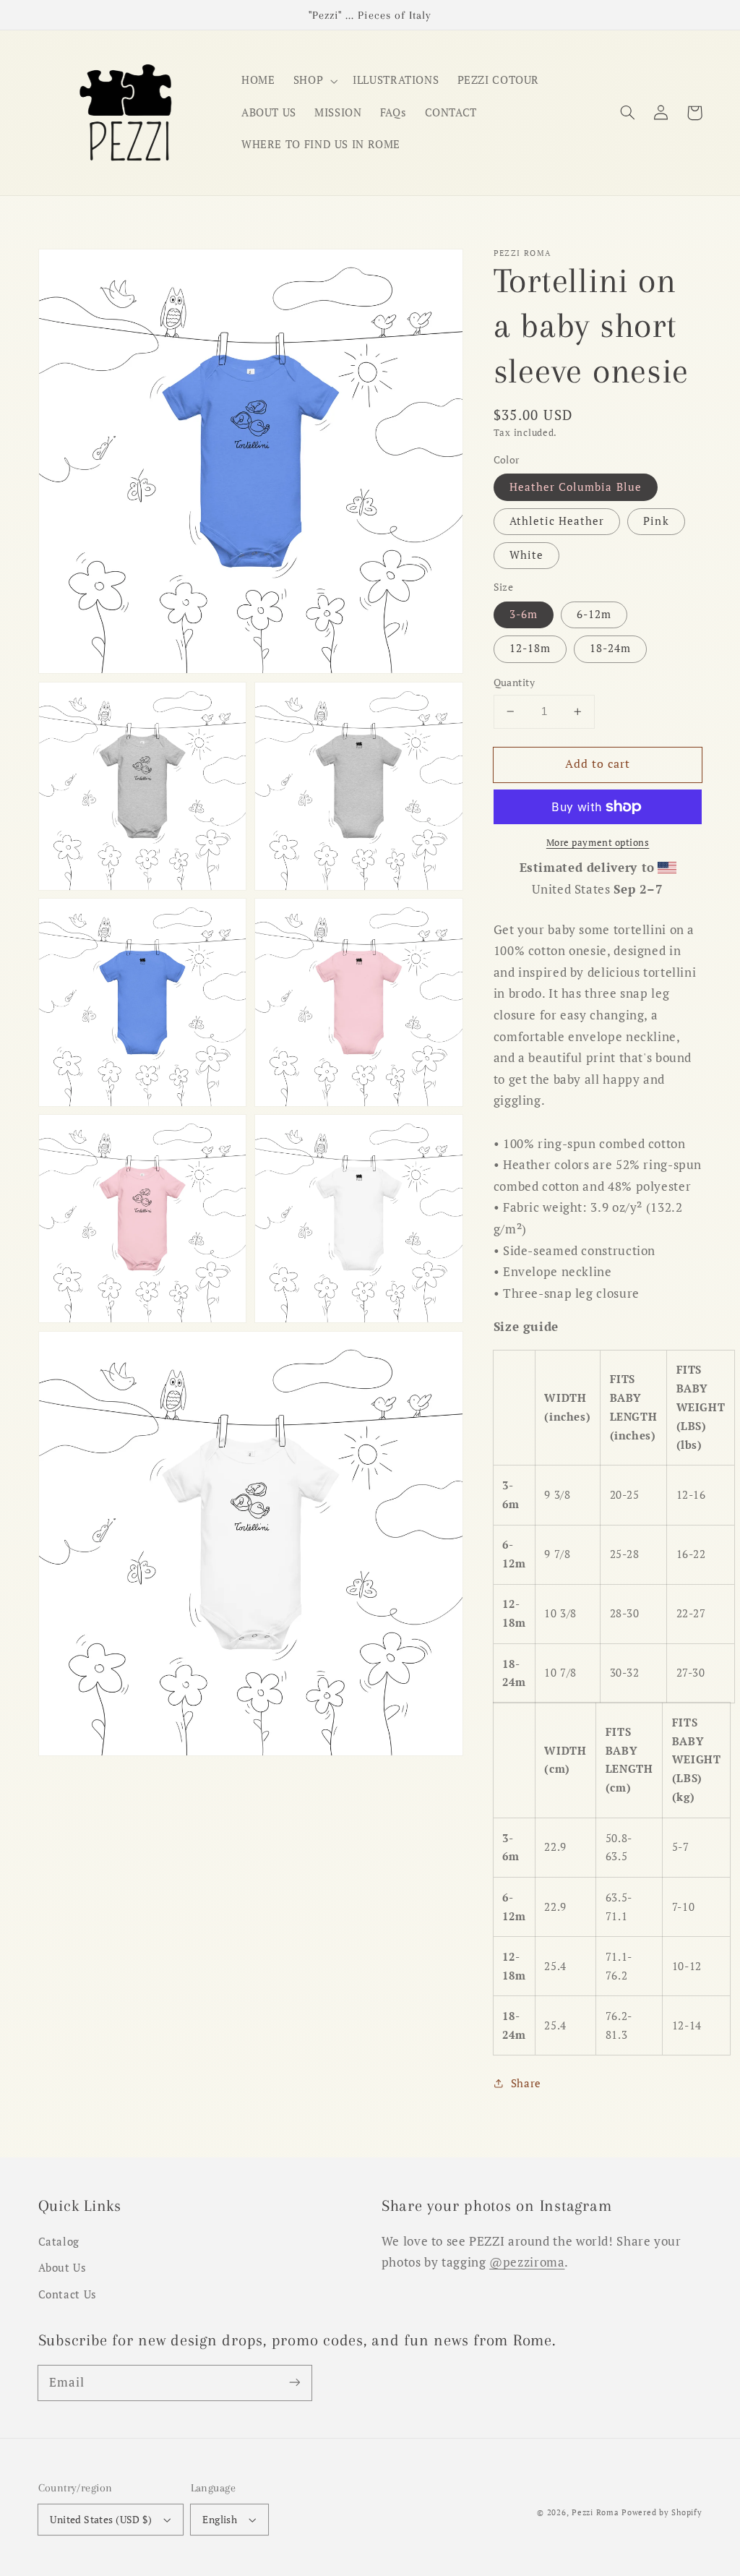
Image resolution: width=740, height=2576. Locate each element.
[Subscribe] (294, 2382)
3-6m (524, 614)
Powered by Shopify (662, 2512)
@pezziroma (527, 2262)
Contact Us (68, 2294)
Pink (656, 521)
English (220, 2520)
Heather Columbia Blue (576, 487)
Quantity (514, 682)
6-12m (594, 614)
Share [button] (526, 2083)
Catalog (59, 2242)
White (526, 555)
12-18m (530, 648)
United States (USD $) (101, 2520)
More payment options (598, 843)
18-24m (610, 648)
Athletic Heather (557, 521)
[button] (628, 113)
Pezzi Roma (595, 2512)
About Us (63, 2268)
